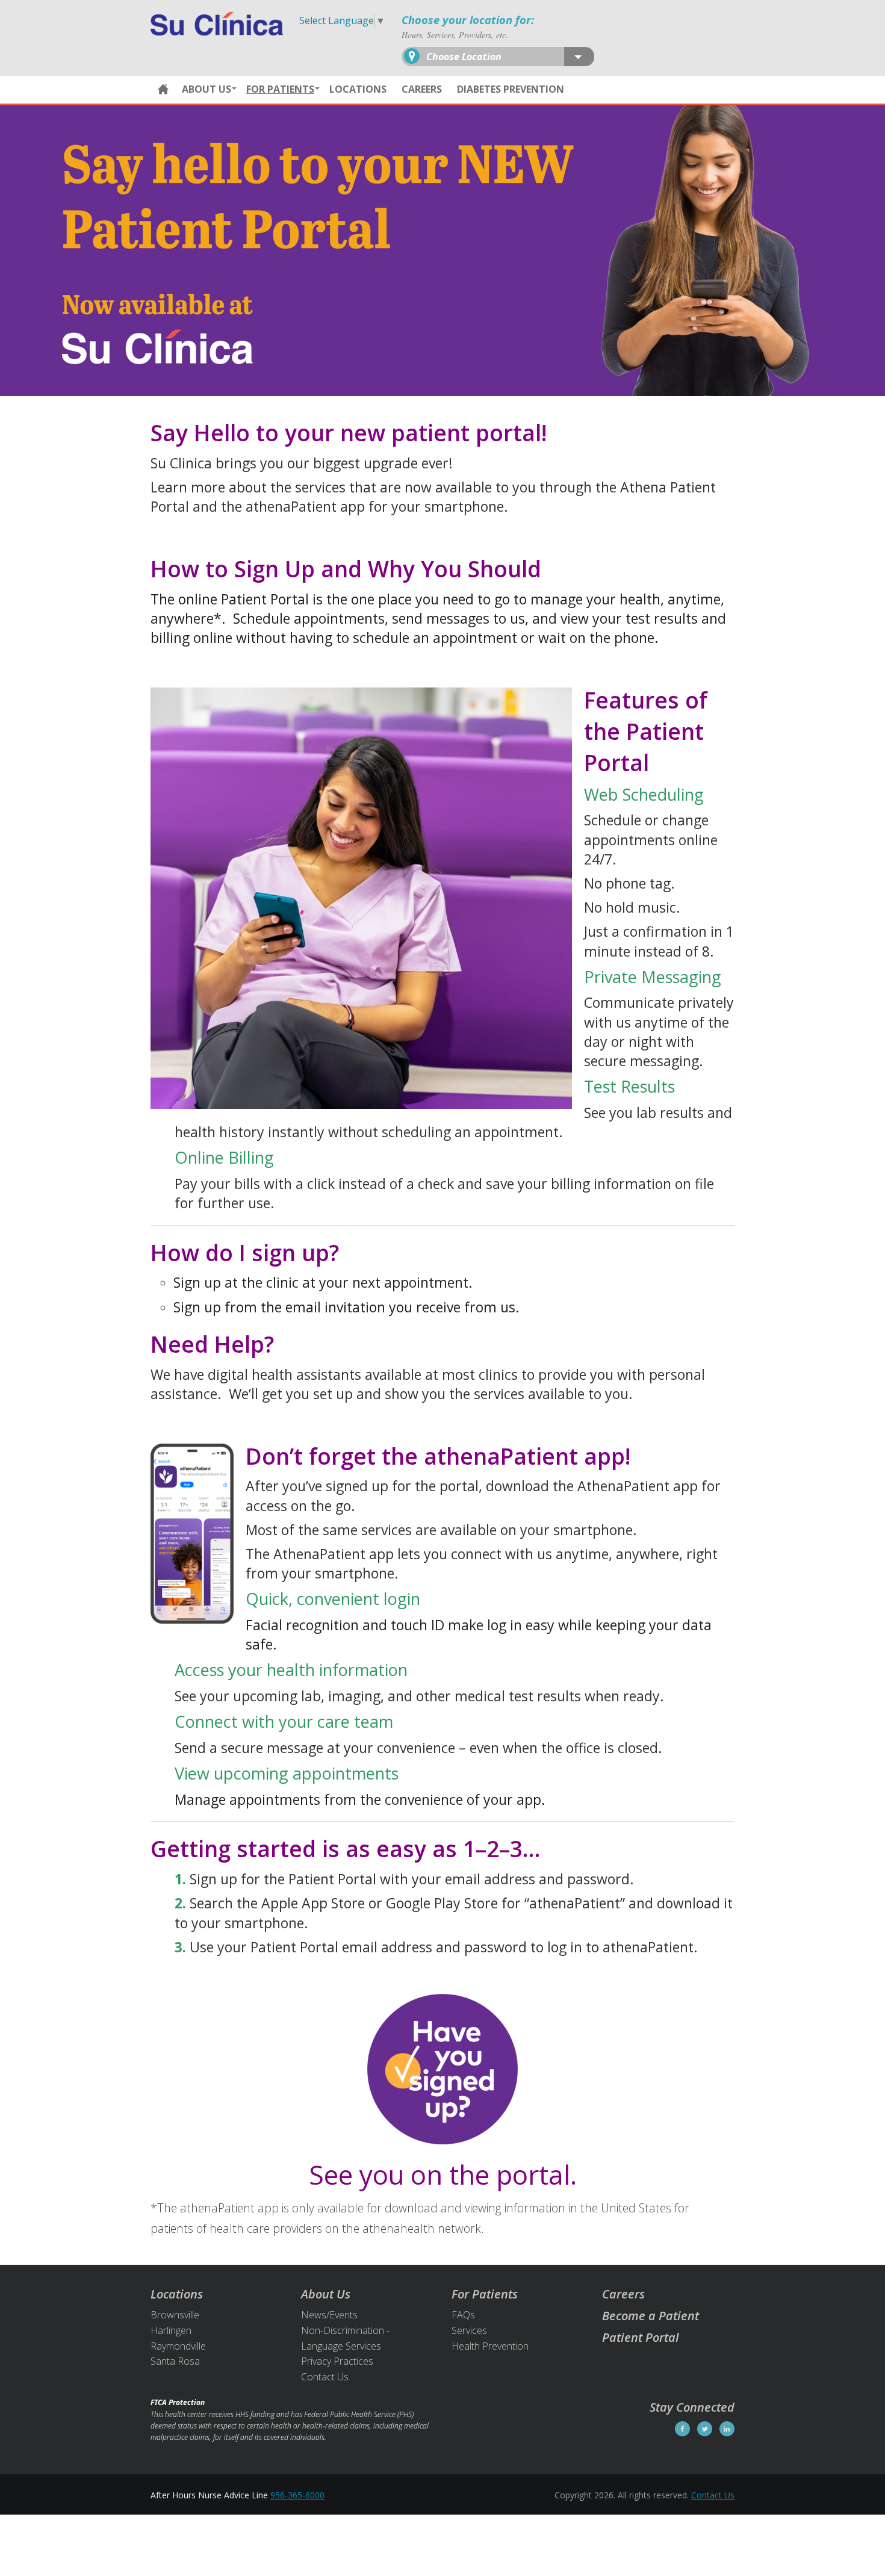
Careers (422, 89)
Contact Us (325, 2377)
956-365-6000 (297, 2495)
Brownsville (175, 2315)
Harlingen (171, 2330)
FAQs (463, 2315)
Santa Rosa (175, 2361)
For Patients (280, 89)
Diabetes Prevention (511, 89)
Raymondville (178, 2346)
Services (469, 2330)
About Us (206, 89)
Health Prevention (490, 2346)
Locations (358, 89)
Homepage (163, 90)
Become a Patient (651, 2316)
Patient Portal (641, 2337)
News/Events (329, 2315)
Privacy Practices (337, 2361)
